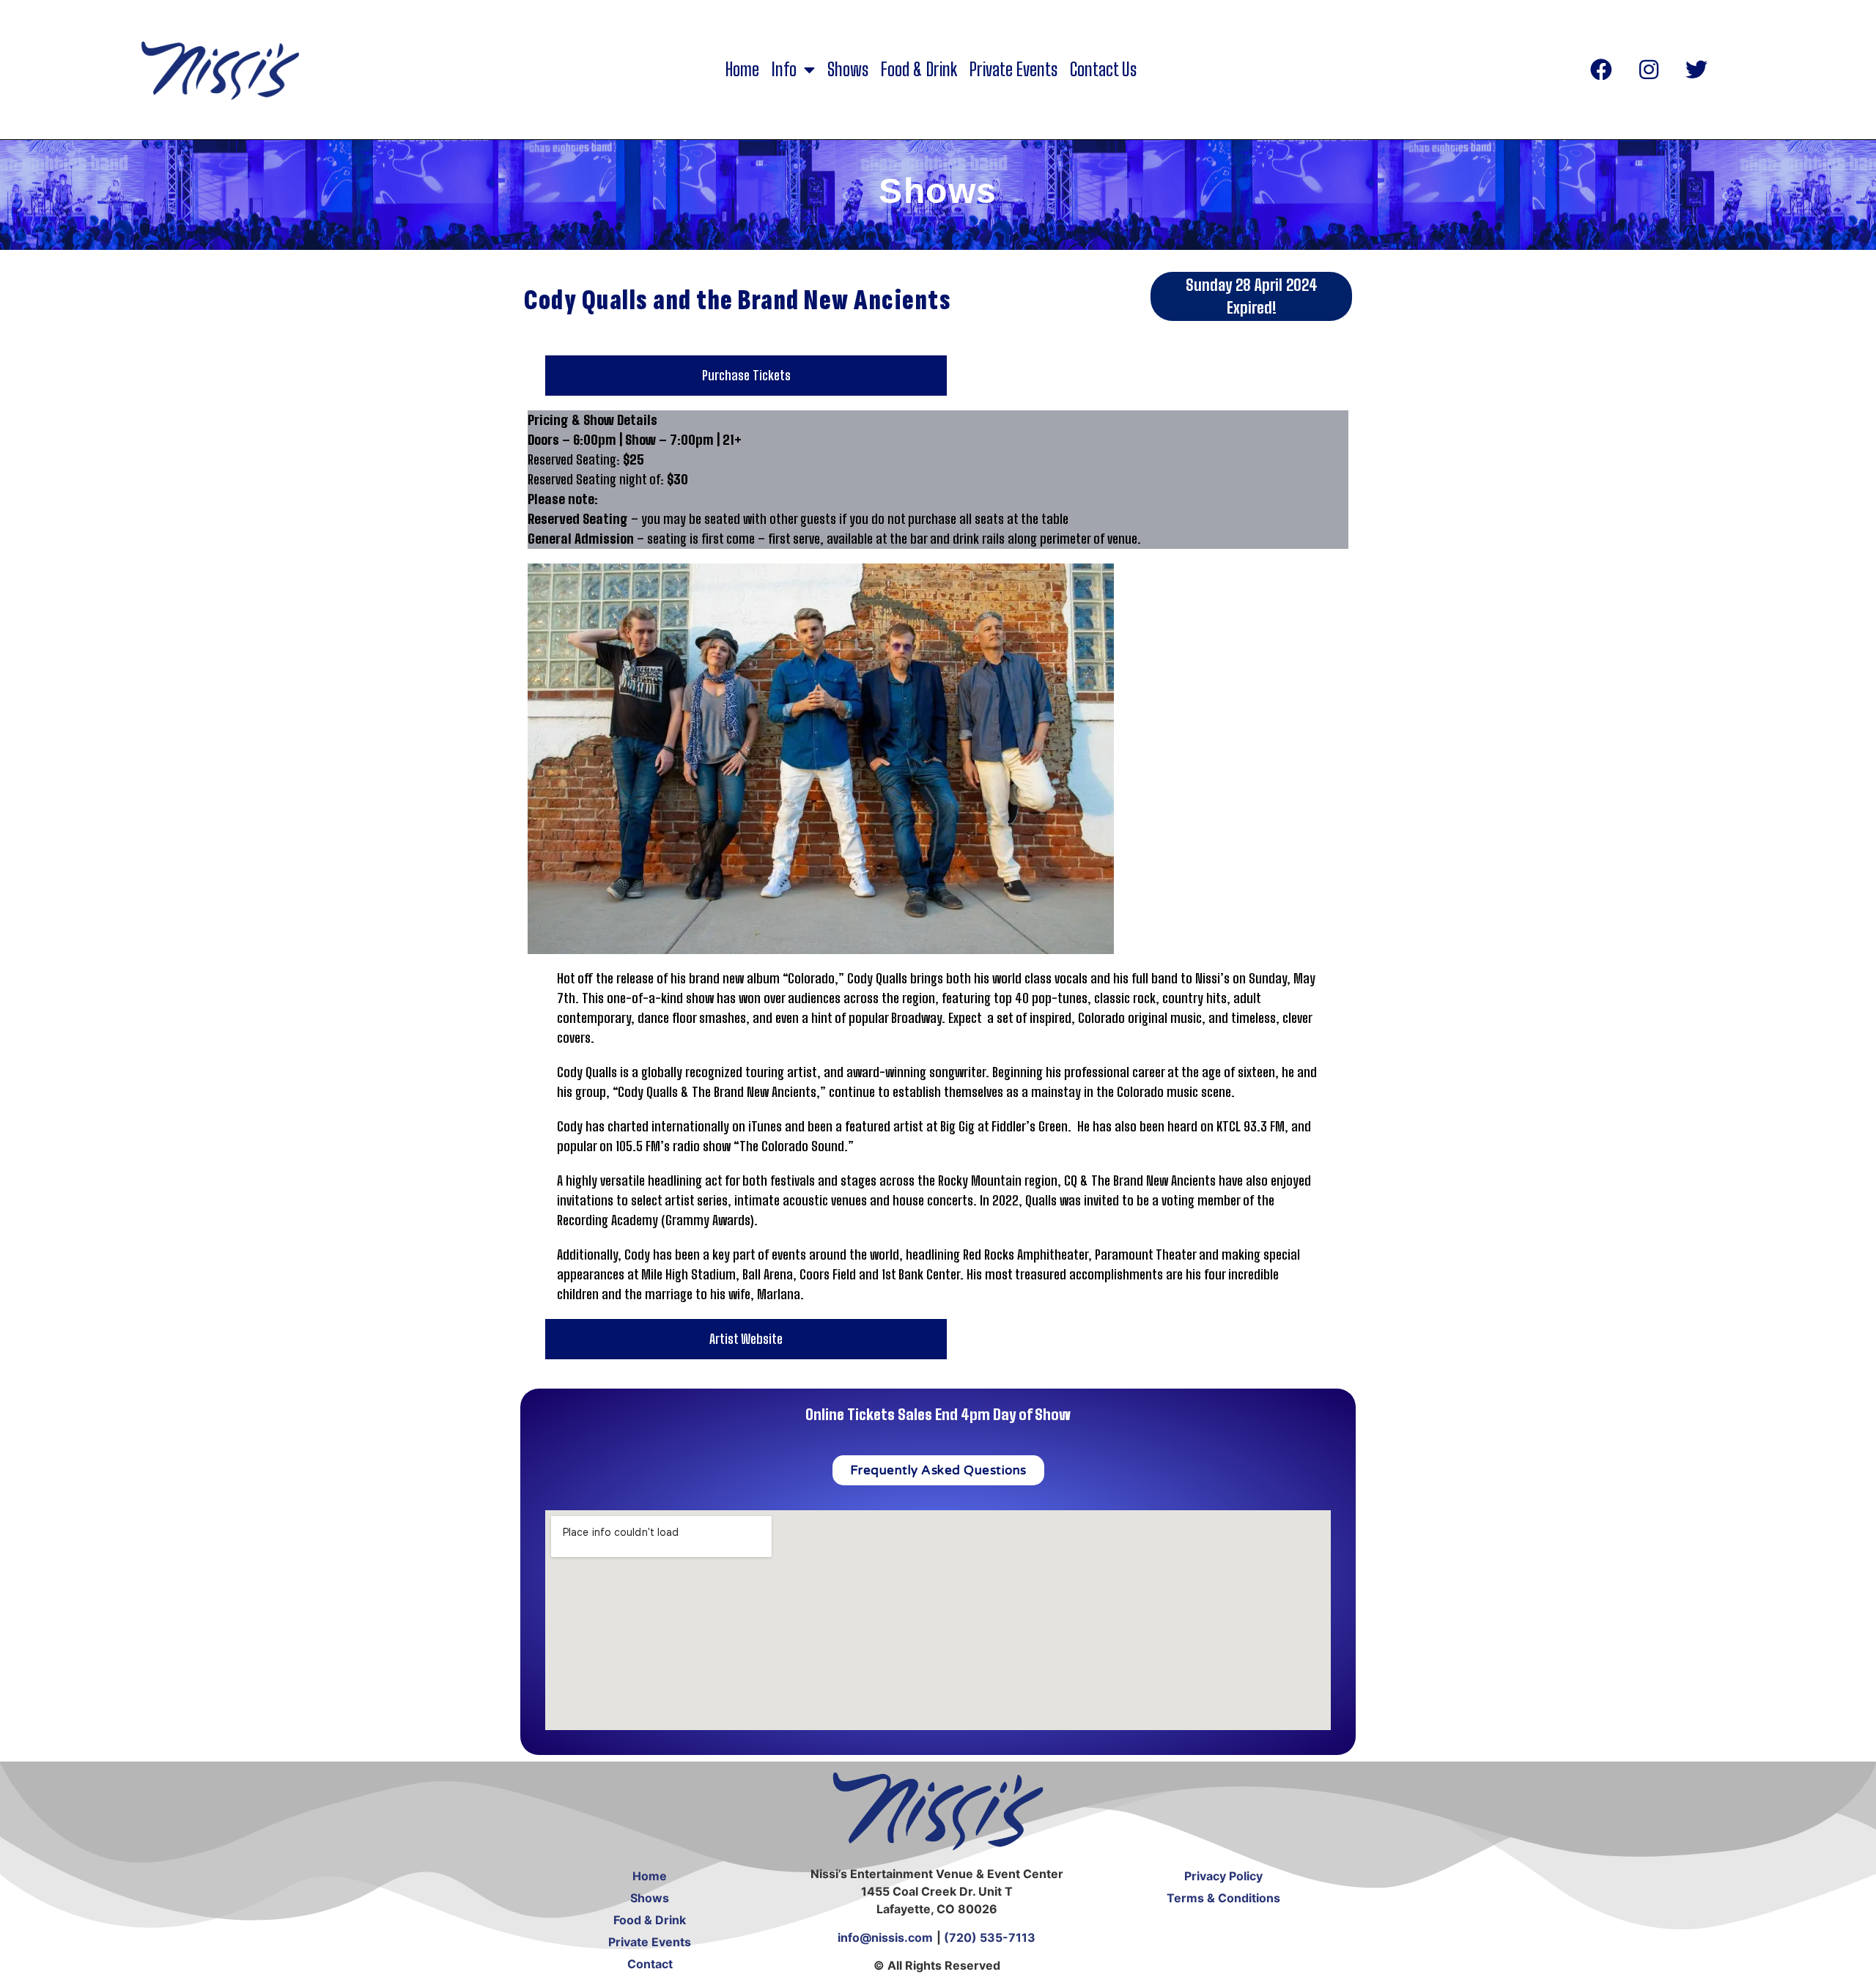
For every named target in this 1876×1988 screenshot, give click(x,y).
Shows (848, 70)
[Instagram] (1649, 70)
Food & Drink (919, 70)
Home (742, 70)
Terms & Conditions (1223, 1898)
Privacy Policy (1223, 1876)
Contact (650, 1964)
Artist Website (746, 1339)
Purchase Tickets (746, 375)
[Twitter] (1696, 70)
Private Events (1013, 70)
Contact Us (1103, 70)
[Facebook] (1601, 70)
